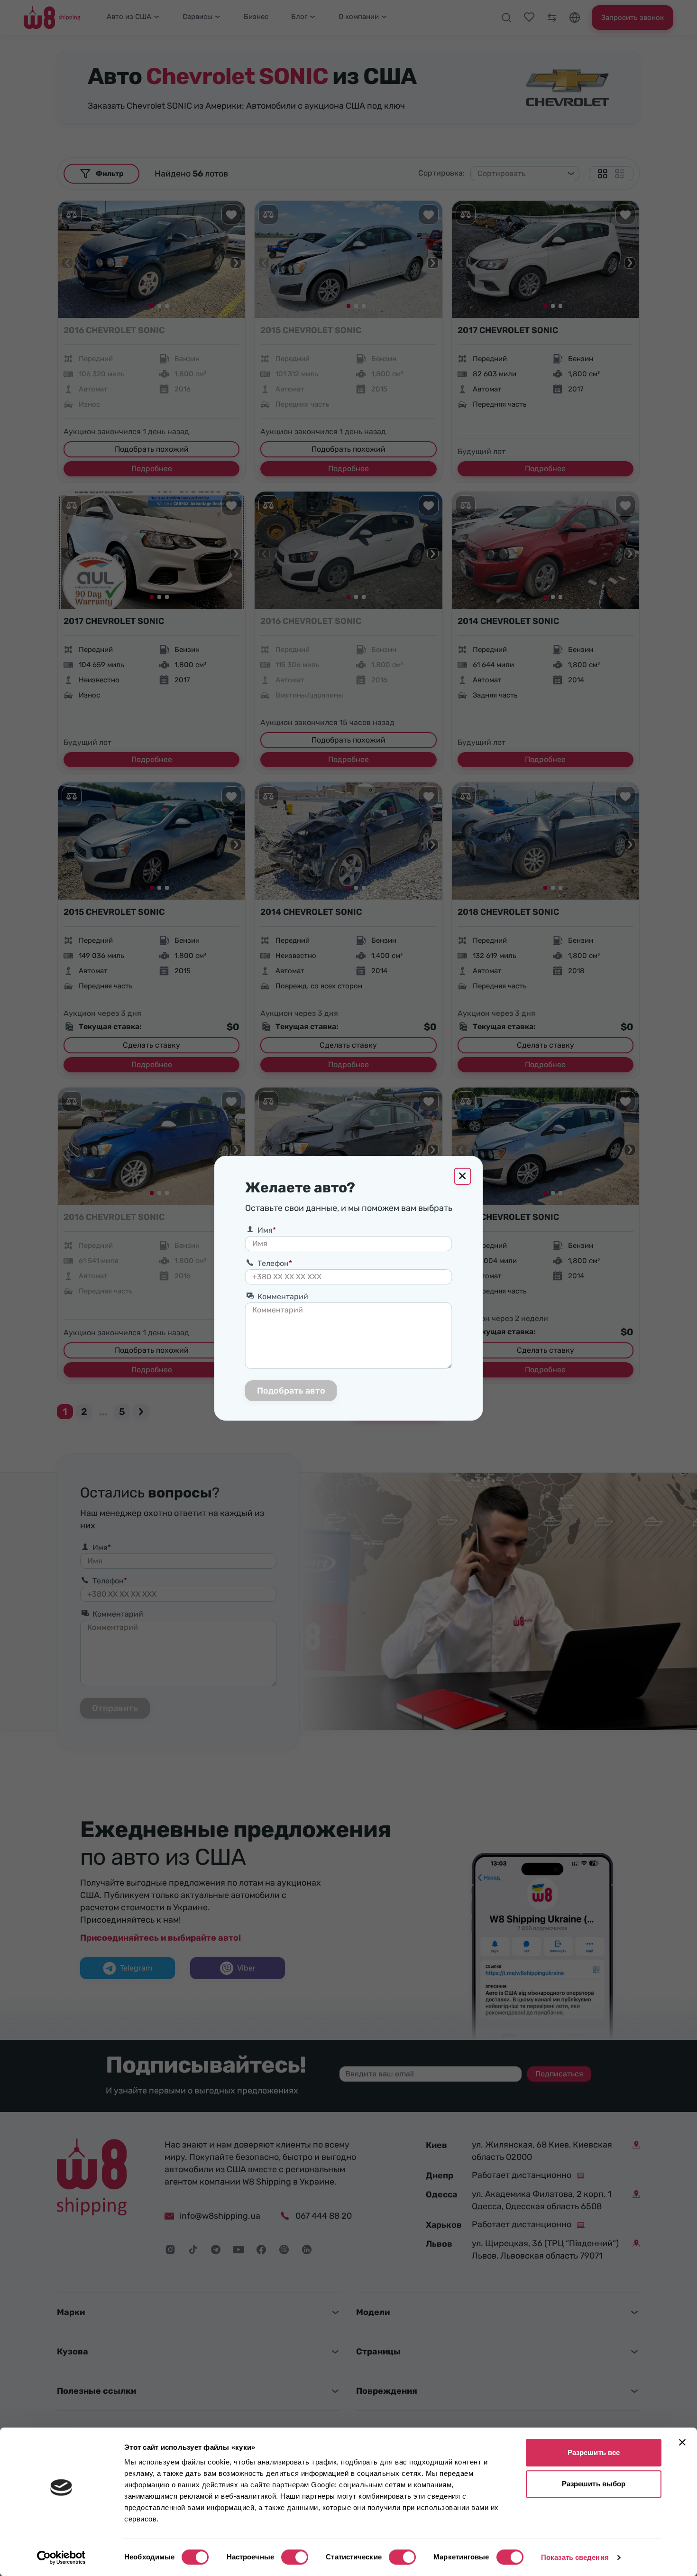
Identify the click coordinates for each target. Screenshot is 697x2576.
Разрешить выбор (594, 2484)
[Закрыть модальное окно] (463, 1176)
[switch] (295, 2557)
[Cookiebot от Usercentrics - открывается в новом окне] (61, 2557)
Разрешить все (594, 2452)
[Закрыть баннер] (682, 2442)
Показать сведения (575, 2557)
